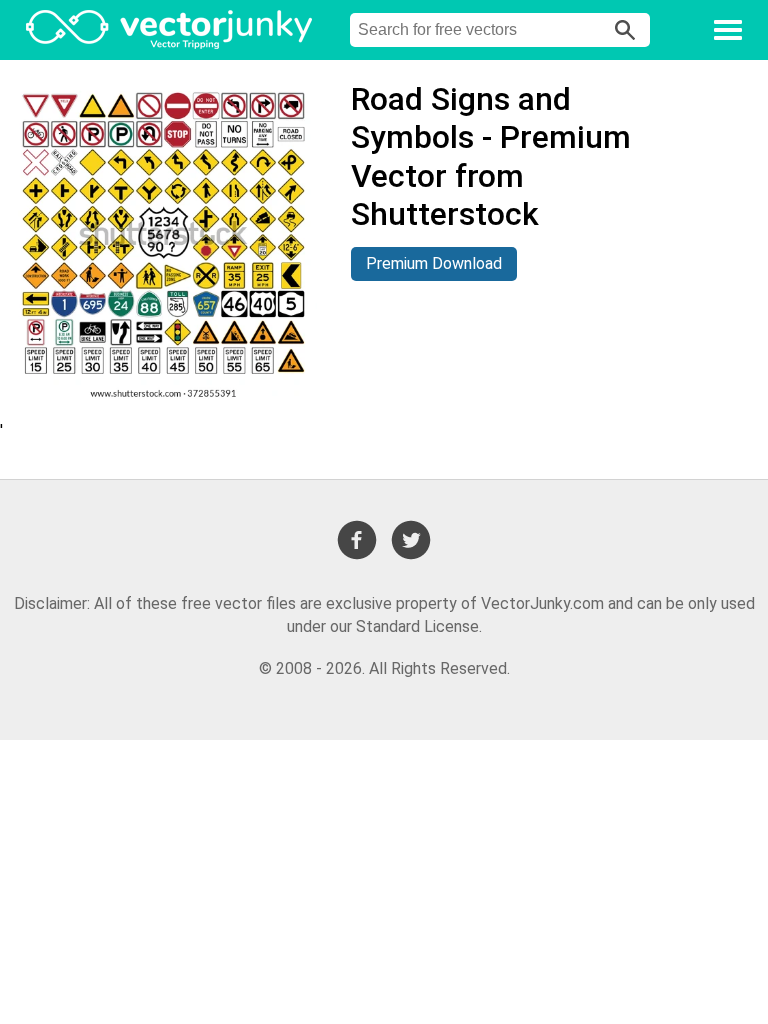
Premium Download (434, 263)
